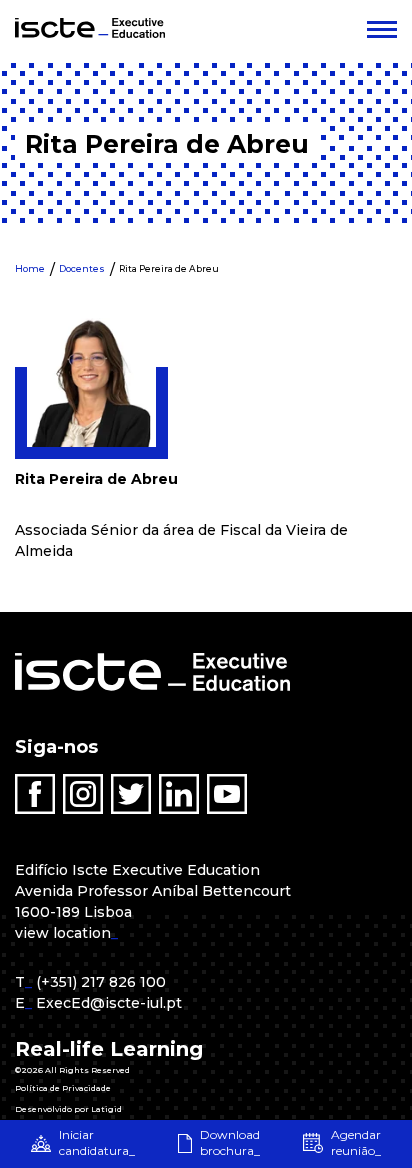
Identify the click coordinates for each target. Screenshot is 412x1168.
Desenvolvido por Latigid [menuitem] (68, 1109)
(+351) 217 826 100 (101, 982)
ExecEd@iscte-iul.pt (109, 1003)
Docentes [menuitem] (82, 268)
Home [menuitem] (30, 268)
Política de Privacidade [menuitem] (63, 1088)
